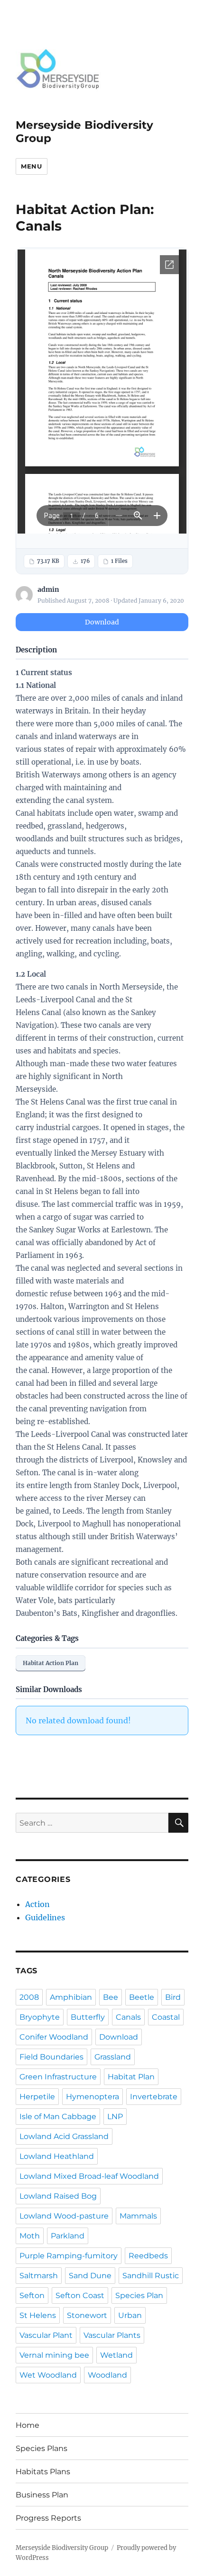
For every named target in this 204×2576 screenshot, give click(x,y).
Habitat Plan (131, 2077)
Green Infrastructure (58, 2077)
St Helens (38, 2315)
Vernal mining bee (54, 2355)
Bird (173, 1997)
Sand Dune (90, 2276)
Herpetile (37, 2097)
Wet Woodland (48, 2375)
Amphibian (71, 1997)
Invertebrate (154, 2097)
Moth (30, 2236)
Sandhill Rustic (151, 2276)
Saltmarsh (39, 2276)
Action (37, 1904)
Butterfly (88, 2017)
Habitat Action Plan (51, 1663)
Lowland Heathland (57, 2156)
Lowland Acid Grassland (64, 2136)
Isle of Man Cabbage (58, 2117)
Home (28, 2425)
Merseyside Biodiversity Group (62, 2548)
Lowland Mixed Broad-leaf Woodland (89, 2176)
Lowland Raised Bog (58, 2196)
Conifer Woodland (54, 2037)
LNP (115, 2117)
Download (102, 622)
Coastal (166, 2017)
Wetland (116, 2355)
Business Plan (42, 2495)
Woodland (107, 2375)
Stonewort (87, 2315)
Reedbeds (148, 2256)
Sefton (32, 2295)
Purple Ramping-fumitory (69, 2256)
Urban (130, 2315)
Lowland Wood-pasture (64, 2216)
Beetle (142, 1997)
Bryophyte (40, 2017)
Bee (111, 1997)
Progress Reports (48, 2518)
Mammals (138, 2216)
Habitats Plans (43, 2472)
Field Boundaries (51, 2057)
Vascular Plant (46, 2335)
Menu (31, 166)
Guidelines (45, 1917)
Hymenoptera (93, 2097)
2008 (29, 1997)
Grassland (113, 2057)
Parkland (68, 2236)
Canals (128, 2017)
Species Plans (42, 2448)
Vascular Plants (112, 2335)
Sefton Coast (80, 2295)
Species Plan (139, 2295)
